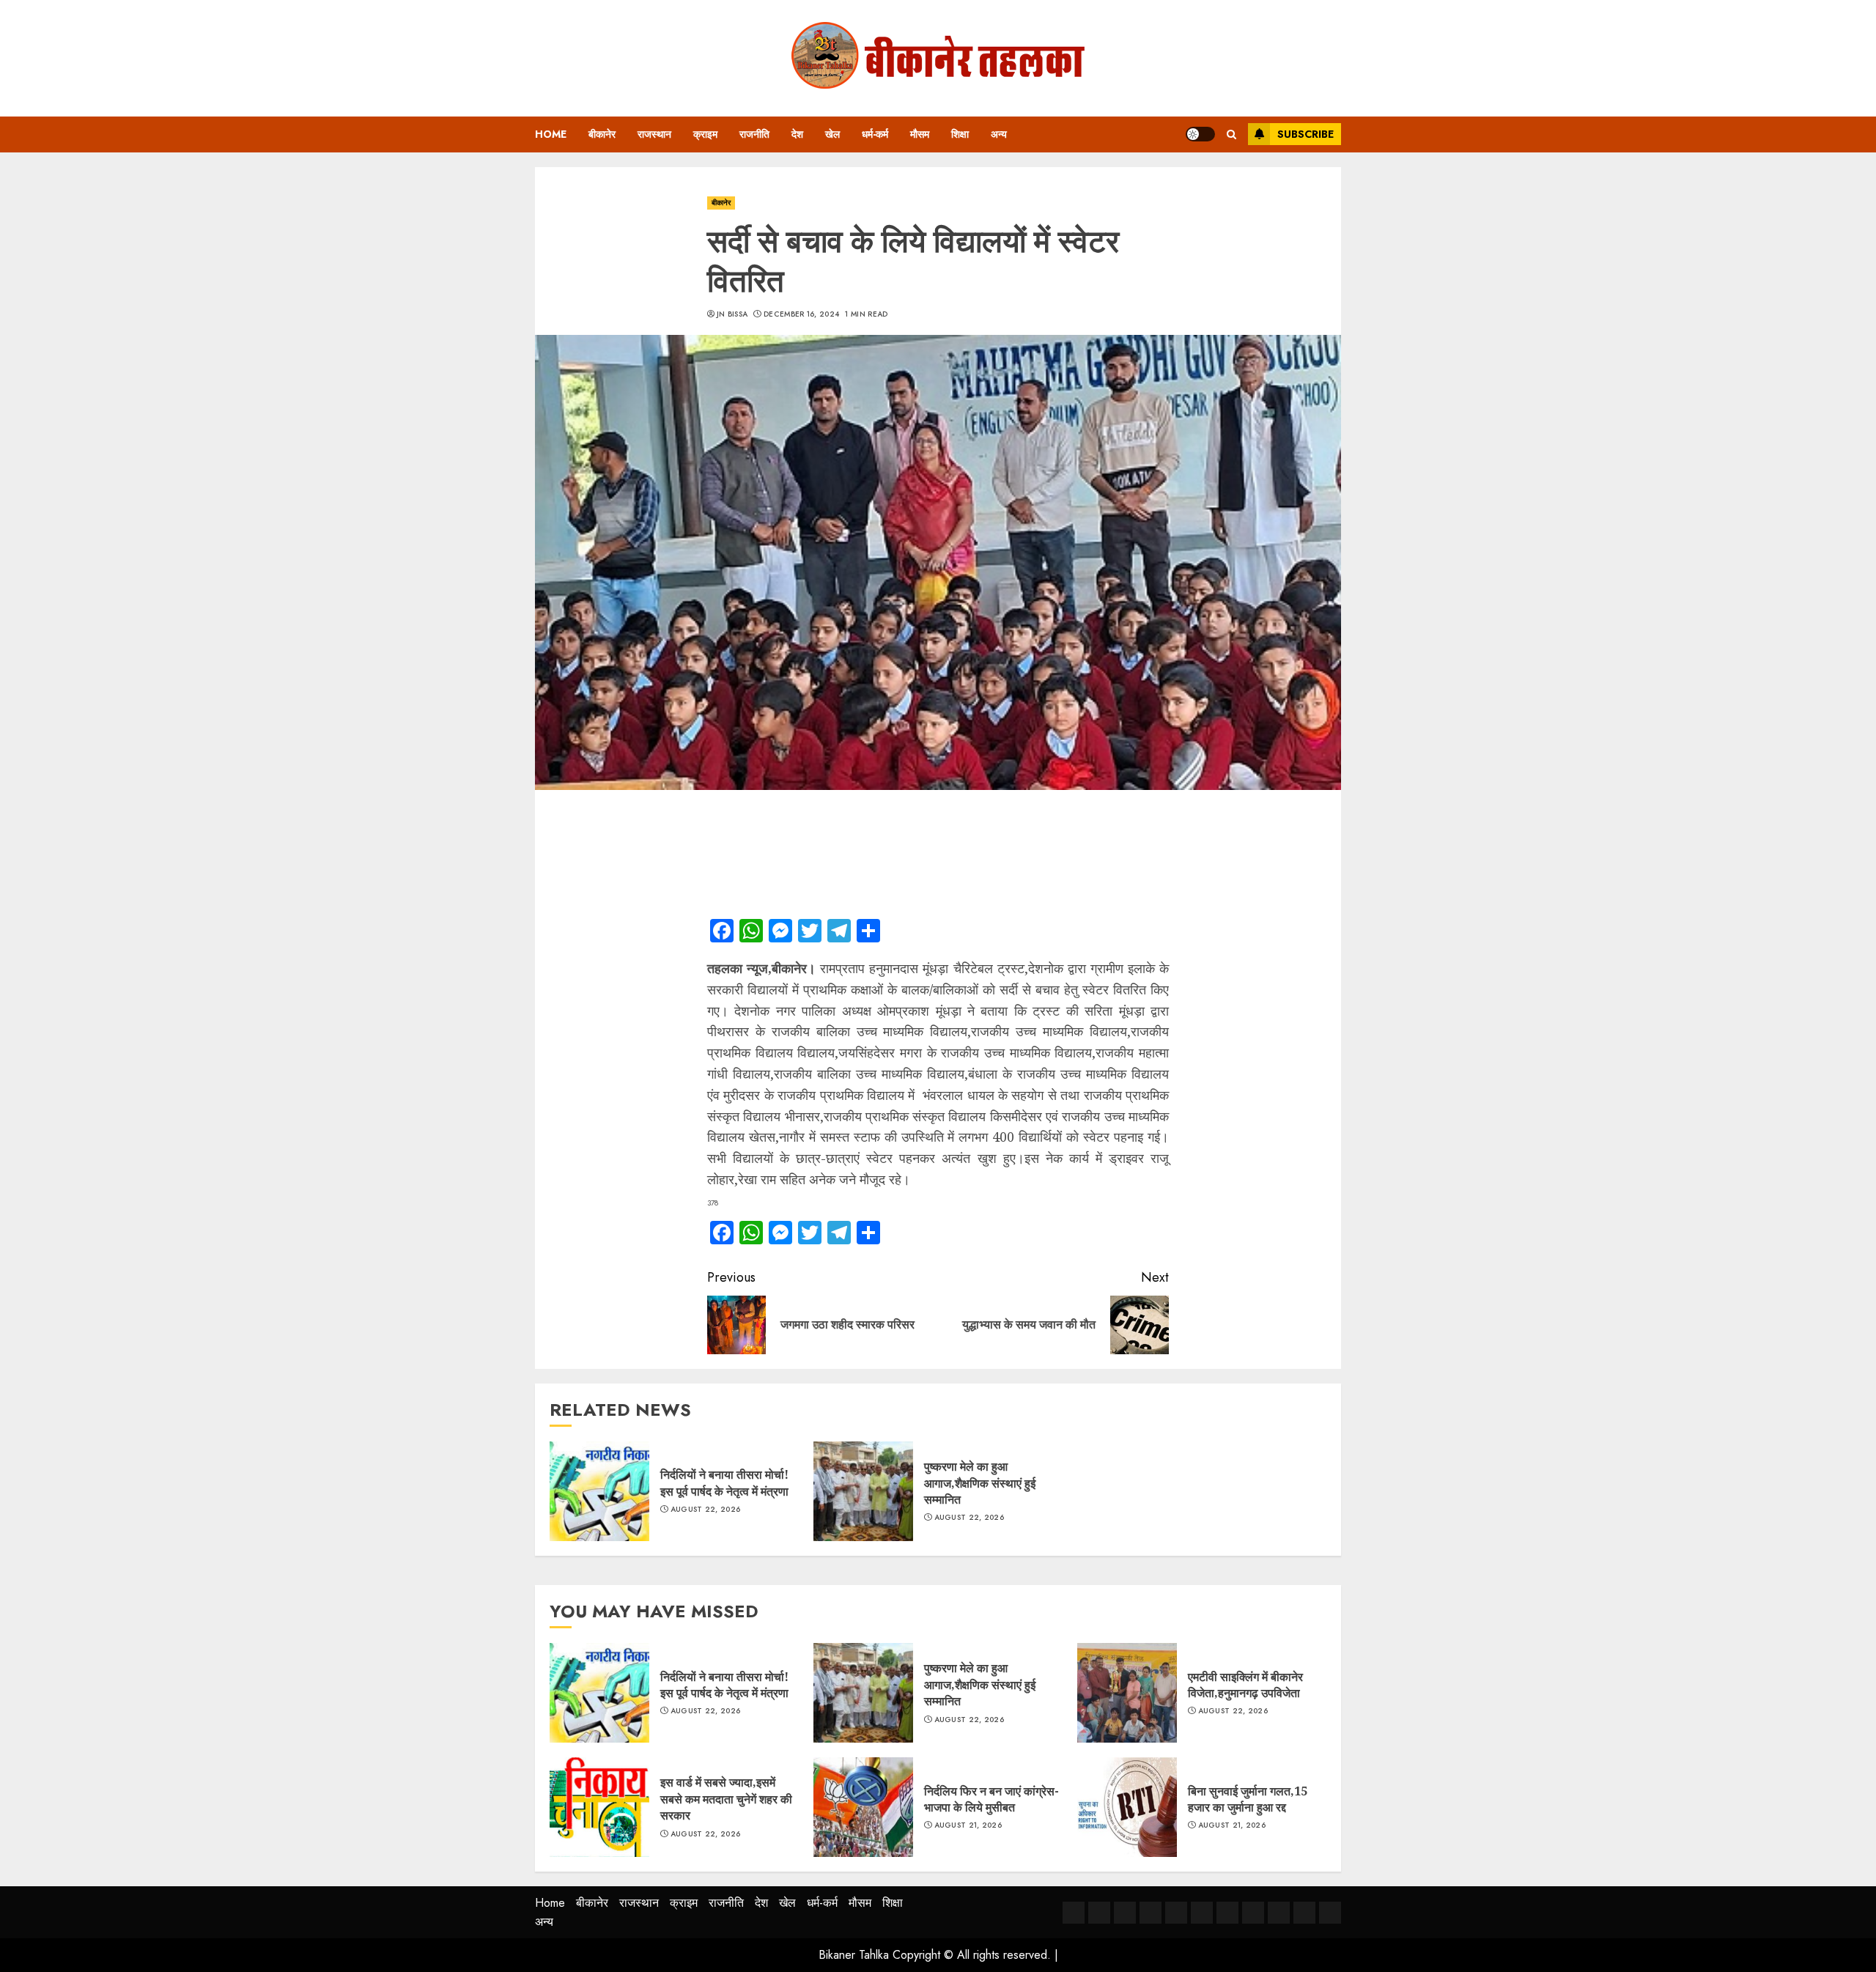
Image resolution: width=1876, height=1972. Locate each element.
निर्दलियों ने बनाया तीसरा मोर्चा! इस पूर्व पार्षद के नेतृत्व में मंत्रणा (724, 1482)
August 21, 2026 (968, 1825)
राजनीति (754, 134)
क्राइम (705, 134)
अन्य (999, 134)
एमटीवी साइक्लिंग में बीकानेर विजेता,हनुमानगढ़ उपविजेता (1245, 1685)
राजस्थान (654, 134)
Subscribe (1306, 134)
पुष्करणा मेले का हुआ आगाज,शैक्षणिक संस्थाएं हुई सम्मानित (980, 1483)
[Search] (1231, 134)
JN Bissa (732, 314)
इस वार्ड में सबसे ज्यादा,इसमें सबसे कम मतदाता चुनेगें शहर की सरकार (726, 1799)
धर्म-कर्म (875, 134)
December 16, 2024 (801, 314)
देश (797, 134)
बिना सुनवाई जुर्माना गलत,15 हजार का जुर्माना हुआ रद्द (1248, 1799)
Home (551, 134)
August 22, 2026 (706, 1510)
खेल (832, 134)
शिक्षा (960, 134)
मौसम (920, 134)
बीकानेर (602, 134)
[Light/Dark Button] (1200, 134)
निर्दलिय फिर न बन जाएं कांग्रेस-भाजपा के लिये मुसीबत (991, 1799)
